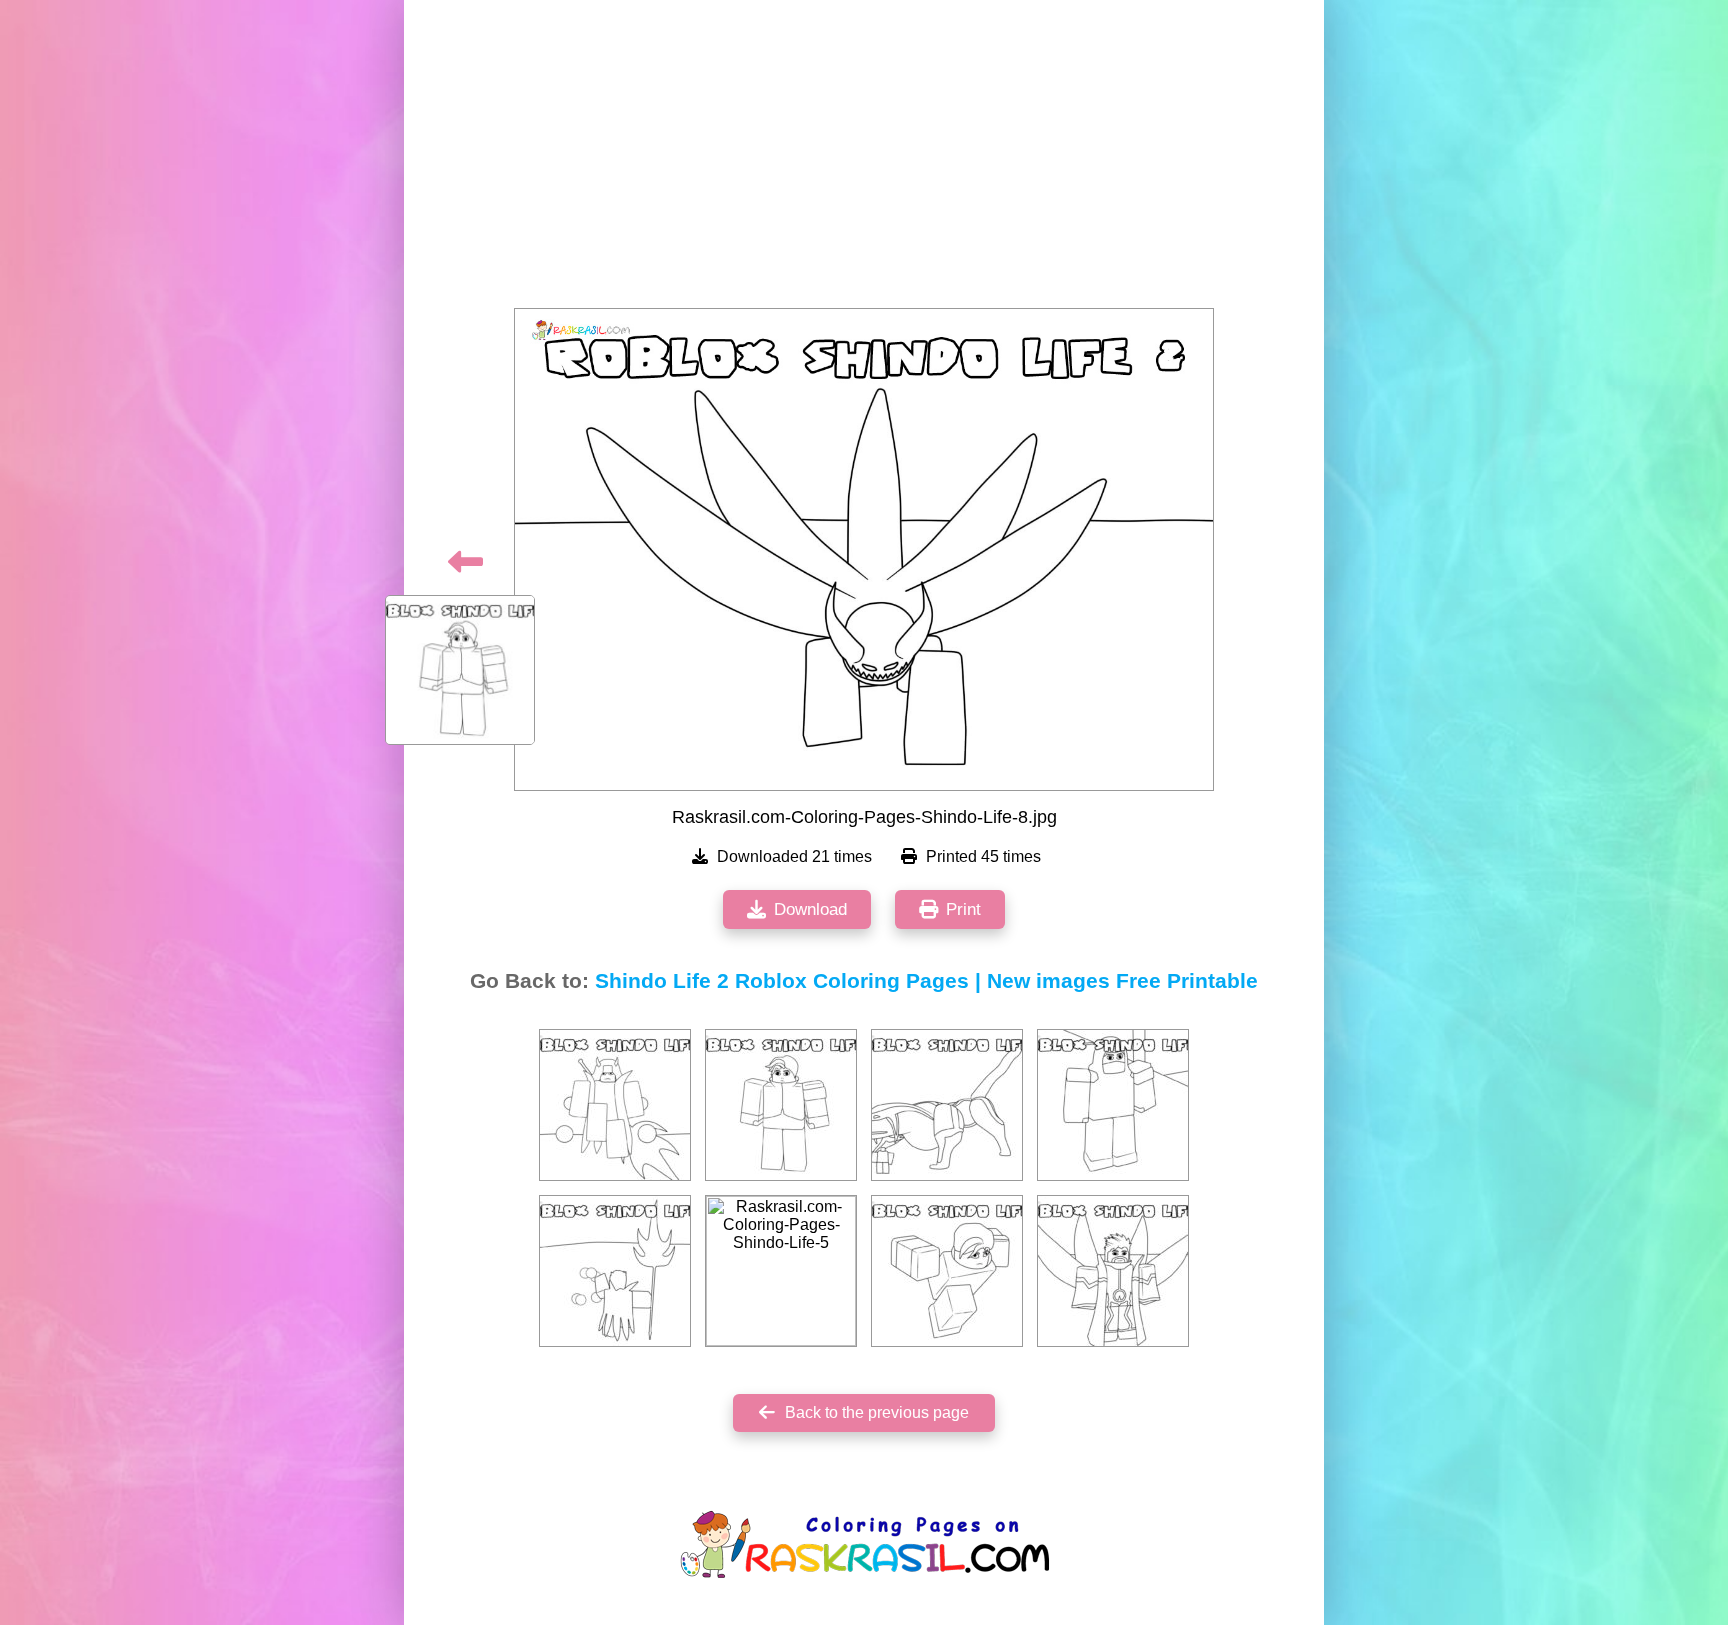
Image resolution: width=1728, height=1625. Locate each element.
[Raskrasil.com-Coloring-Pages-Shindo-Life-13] (1113, 1105)
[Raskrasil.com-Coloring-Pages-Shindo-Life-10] (615, 1271)
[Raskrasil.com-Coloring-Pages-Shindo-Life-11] (1113, 1271)
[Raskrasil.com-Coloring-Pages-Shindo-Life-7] (781, 1105)
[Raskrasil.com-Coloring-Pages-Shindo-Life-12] (947, 1105)
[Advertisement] (864, 160)
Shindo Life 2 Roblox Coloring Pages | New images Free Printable (926, 981)
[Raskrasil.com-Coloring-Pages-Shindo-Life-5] (781, 1271)
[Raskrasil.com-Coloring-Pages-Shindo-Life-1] (615, 1105)
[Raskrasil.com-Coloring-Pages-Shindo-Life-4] (947, 1271)
